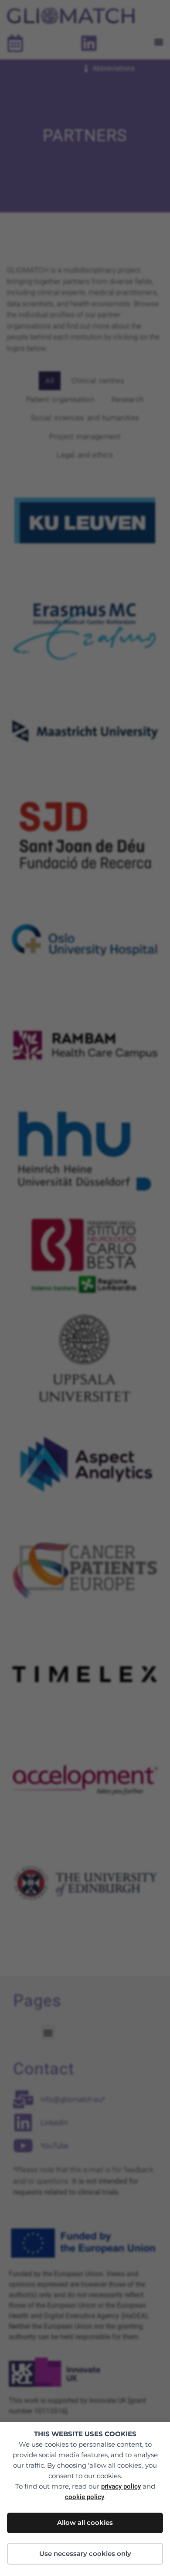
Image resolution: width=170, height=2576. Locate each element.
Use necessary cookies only (85, 2553)
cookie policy (85, 2497)
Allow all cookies (85, 2522)
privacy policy (121, 2486)
